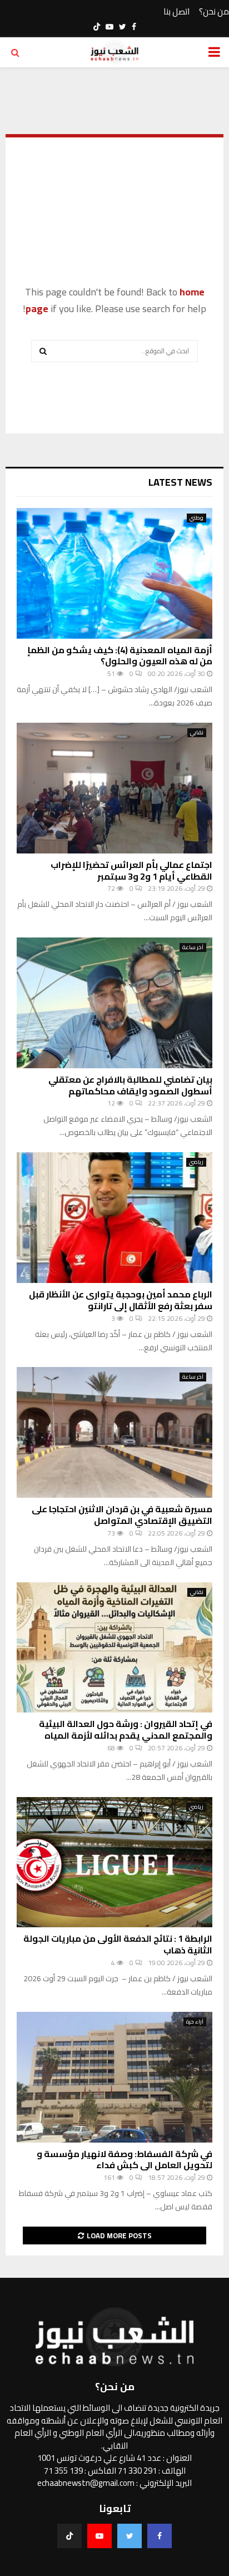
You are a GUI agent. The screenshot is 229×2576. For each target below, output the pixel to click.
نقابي (197, 733)
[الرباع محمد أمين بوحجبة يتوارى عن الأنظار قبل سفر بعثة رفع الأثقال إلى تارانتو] (114, 1218)
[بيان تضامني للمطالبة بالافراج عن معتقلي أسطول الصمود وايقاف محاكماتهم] (114, 1003)
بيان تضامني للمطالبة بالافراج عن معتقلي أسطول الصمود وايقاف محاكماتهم (130, 1085)
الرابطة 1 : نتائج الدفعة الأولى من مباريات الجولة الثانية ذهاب (118, 1944)
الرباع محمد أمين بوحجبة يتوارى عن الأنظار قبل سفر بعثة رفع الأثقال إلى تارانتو (121, 1300)
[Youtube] (99, 2536)
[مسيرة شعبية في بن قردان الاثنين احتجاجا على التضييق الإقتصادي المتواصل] (114, 1432)
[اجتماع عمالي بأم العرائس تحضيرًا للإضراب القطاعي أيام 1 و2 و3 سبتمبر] (114, 788)
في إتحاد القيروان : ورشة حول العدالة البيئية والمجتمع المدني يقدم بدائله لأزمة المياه (126, 1729)
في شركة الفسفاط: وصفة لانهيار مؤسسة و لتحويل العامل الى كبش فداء (125, 2160)
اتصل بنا (176, 12)
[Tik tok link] (97, 27)
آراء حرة (195, 2022)
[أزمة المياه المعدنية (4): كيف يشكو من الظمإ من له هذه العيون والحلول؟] (114, 573)
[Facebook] (160, 2536)
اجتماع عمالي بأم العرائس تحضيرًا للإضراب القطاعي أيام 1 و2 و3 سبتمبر (131, 870)
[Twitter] (130, 2536)
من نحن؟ (214, 12)
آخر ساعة (193, 948)
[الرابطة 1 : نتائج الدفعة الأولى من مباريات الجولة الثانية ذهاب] (114, 1862)
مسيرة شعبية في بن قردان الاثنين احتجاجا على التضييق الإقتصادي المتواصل (122, 1515)
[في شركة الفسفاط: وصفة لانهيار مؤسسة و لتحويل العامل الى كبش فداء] (114, 2077)
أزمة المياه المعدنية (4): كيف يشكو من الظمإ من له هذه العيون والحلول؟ (120, 656)
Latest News (180, 482)
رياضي (196, 1162)
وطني (196, 518)
